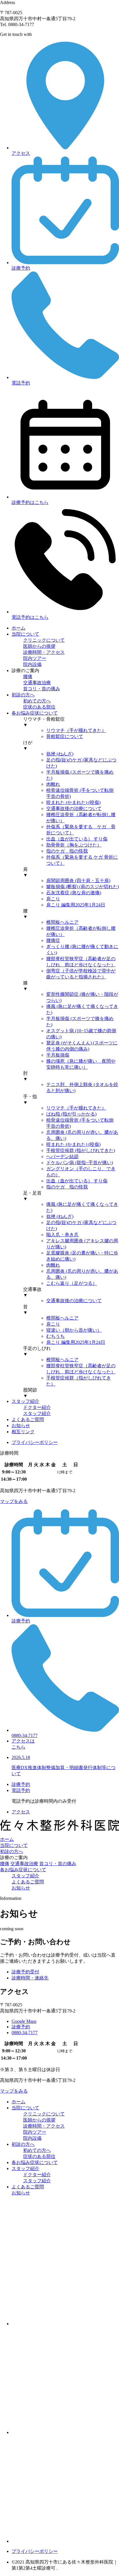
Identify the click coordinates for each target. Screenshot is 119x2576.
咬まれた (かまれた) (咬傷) (73, 802)
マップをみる (14, 1501)
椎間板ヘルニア (62, 922)
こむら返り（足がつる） (72, 1283)
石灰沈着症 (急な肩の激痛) (74, 893)
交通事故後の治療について (74, 808)
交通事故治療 (24, 1864)
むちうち (55, 1336)
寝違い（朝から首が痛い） (74, 1330)
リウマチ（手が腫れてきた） (76, 730)
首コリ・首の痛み (58, 1864)
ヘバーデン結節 (62, 1157)
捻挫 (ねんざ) (60, 754)
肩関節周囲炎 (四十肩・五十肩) (78, 881)
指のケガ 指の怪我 (67, 851)
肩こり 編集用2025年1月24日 (76, 905)
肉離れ (53, 784)
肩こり (53, 899)
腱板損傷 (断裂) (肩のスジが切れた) (83, 887)
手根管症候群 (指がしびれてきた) (81, 1150)
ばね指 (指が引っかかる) (71, 1114)
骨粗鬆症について (65, 736)
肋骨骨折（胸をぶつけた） (74, 845)
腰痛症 (53, 940)
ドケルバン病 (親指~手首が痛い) (80, 1163)
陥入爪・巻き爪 (62, 1235)
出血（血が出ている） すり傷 (77, 839)
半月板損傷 (58, 1055)
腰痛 (5, 1864)
